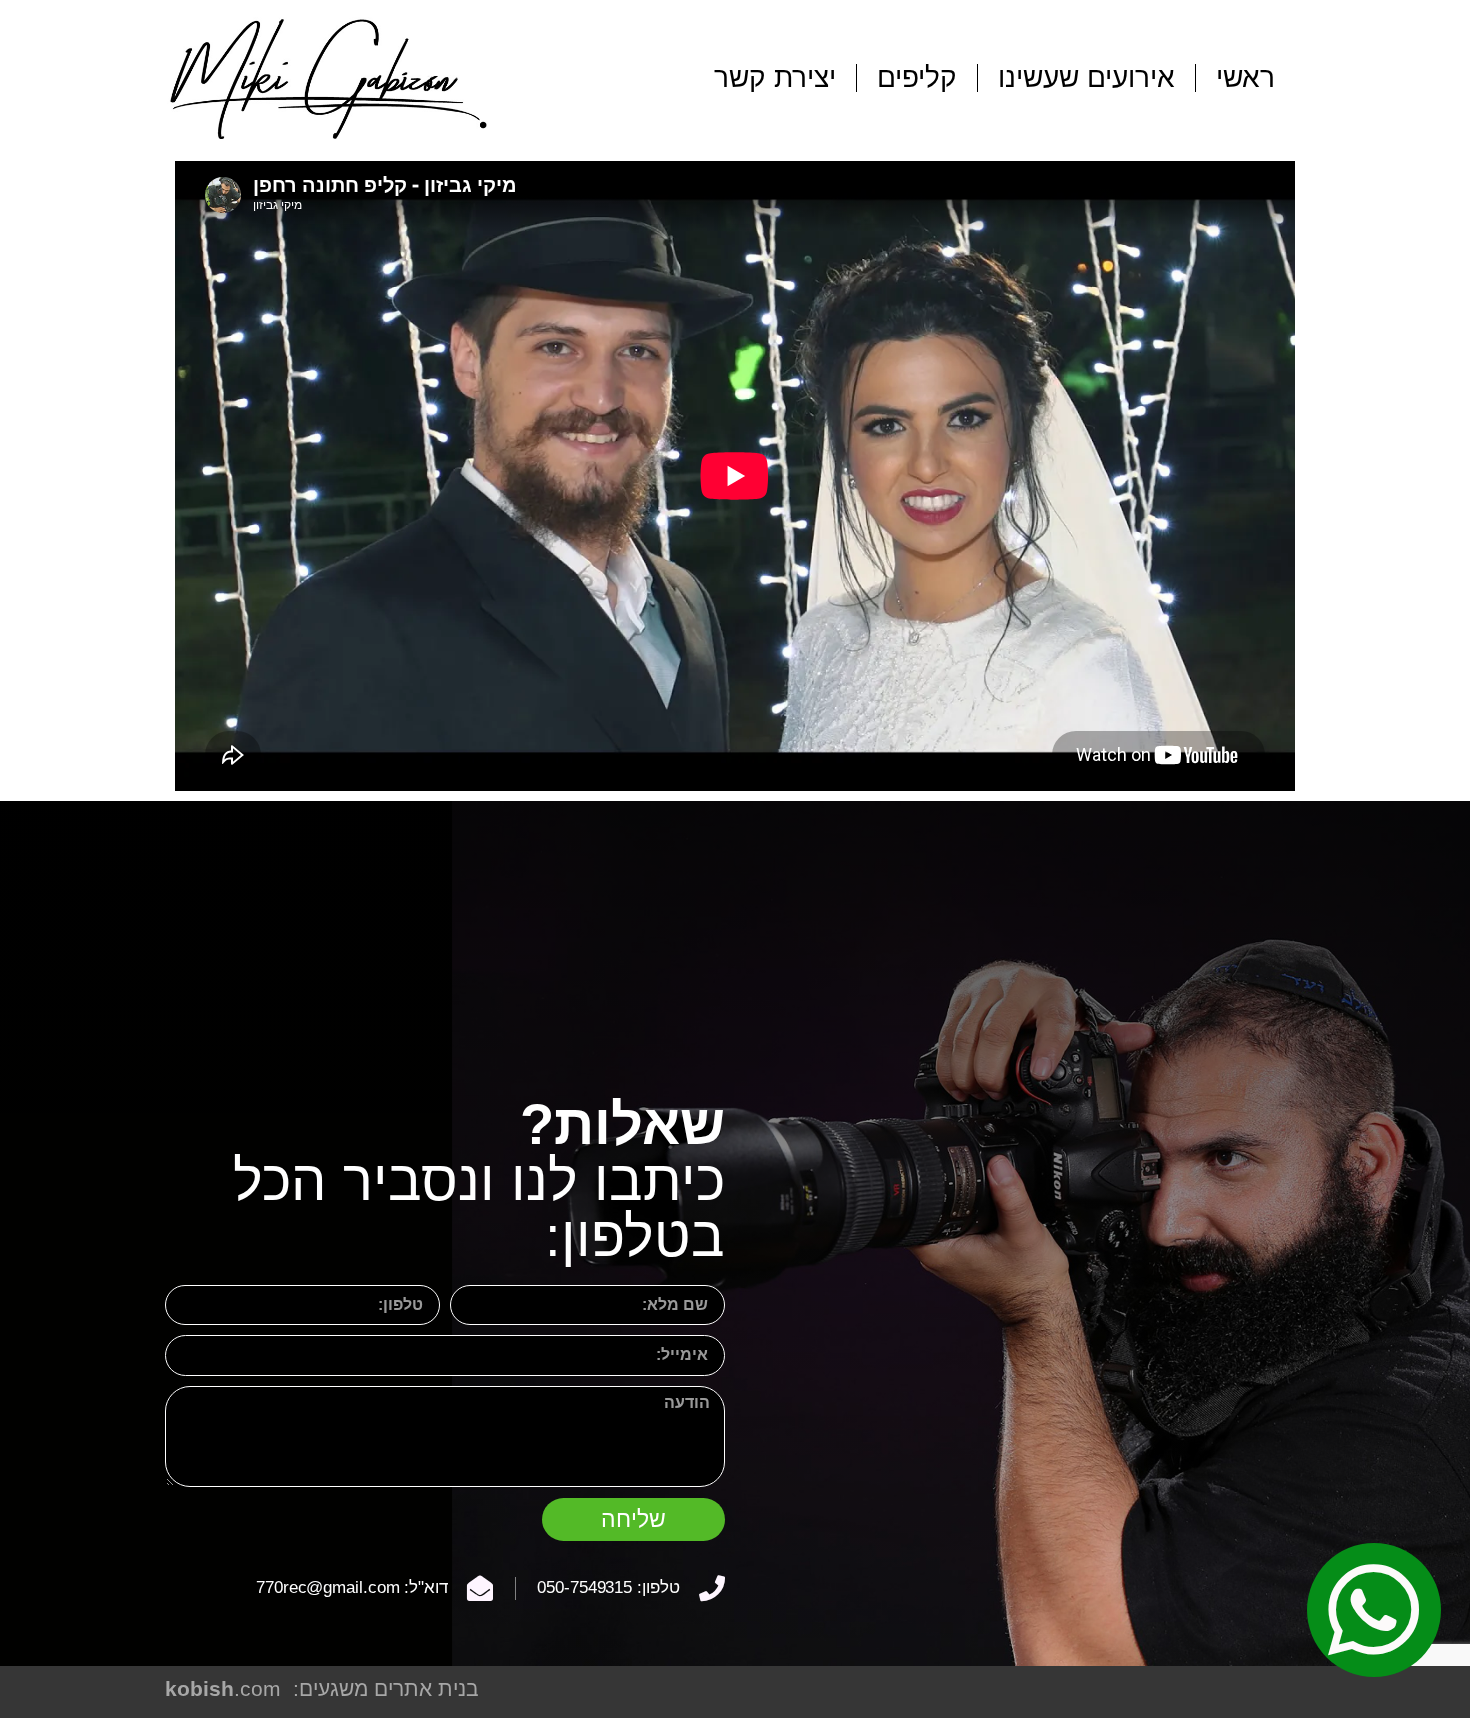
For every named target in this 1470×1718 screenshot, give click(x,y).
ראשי (1245, 77)
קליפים (917, 77)
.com (223, 1688)
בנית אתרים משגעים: (386, 1688)
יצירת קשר (775, 77)
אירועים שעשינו (1086, 77)
